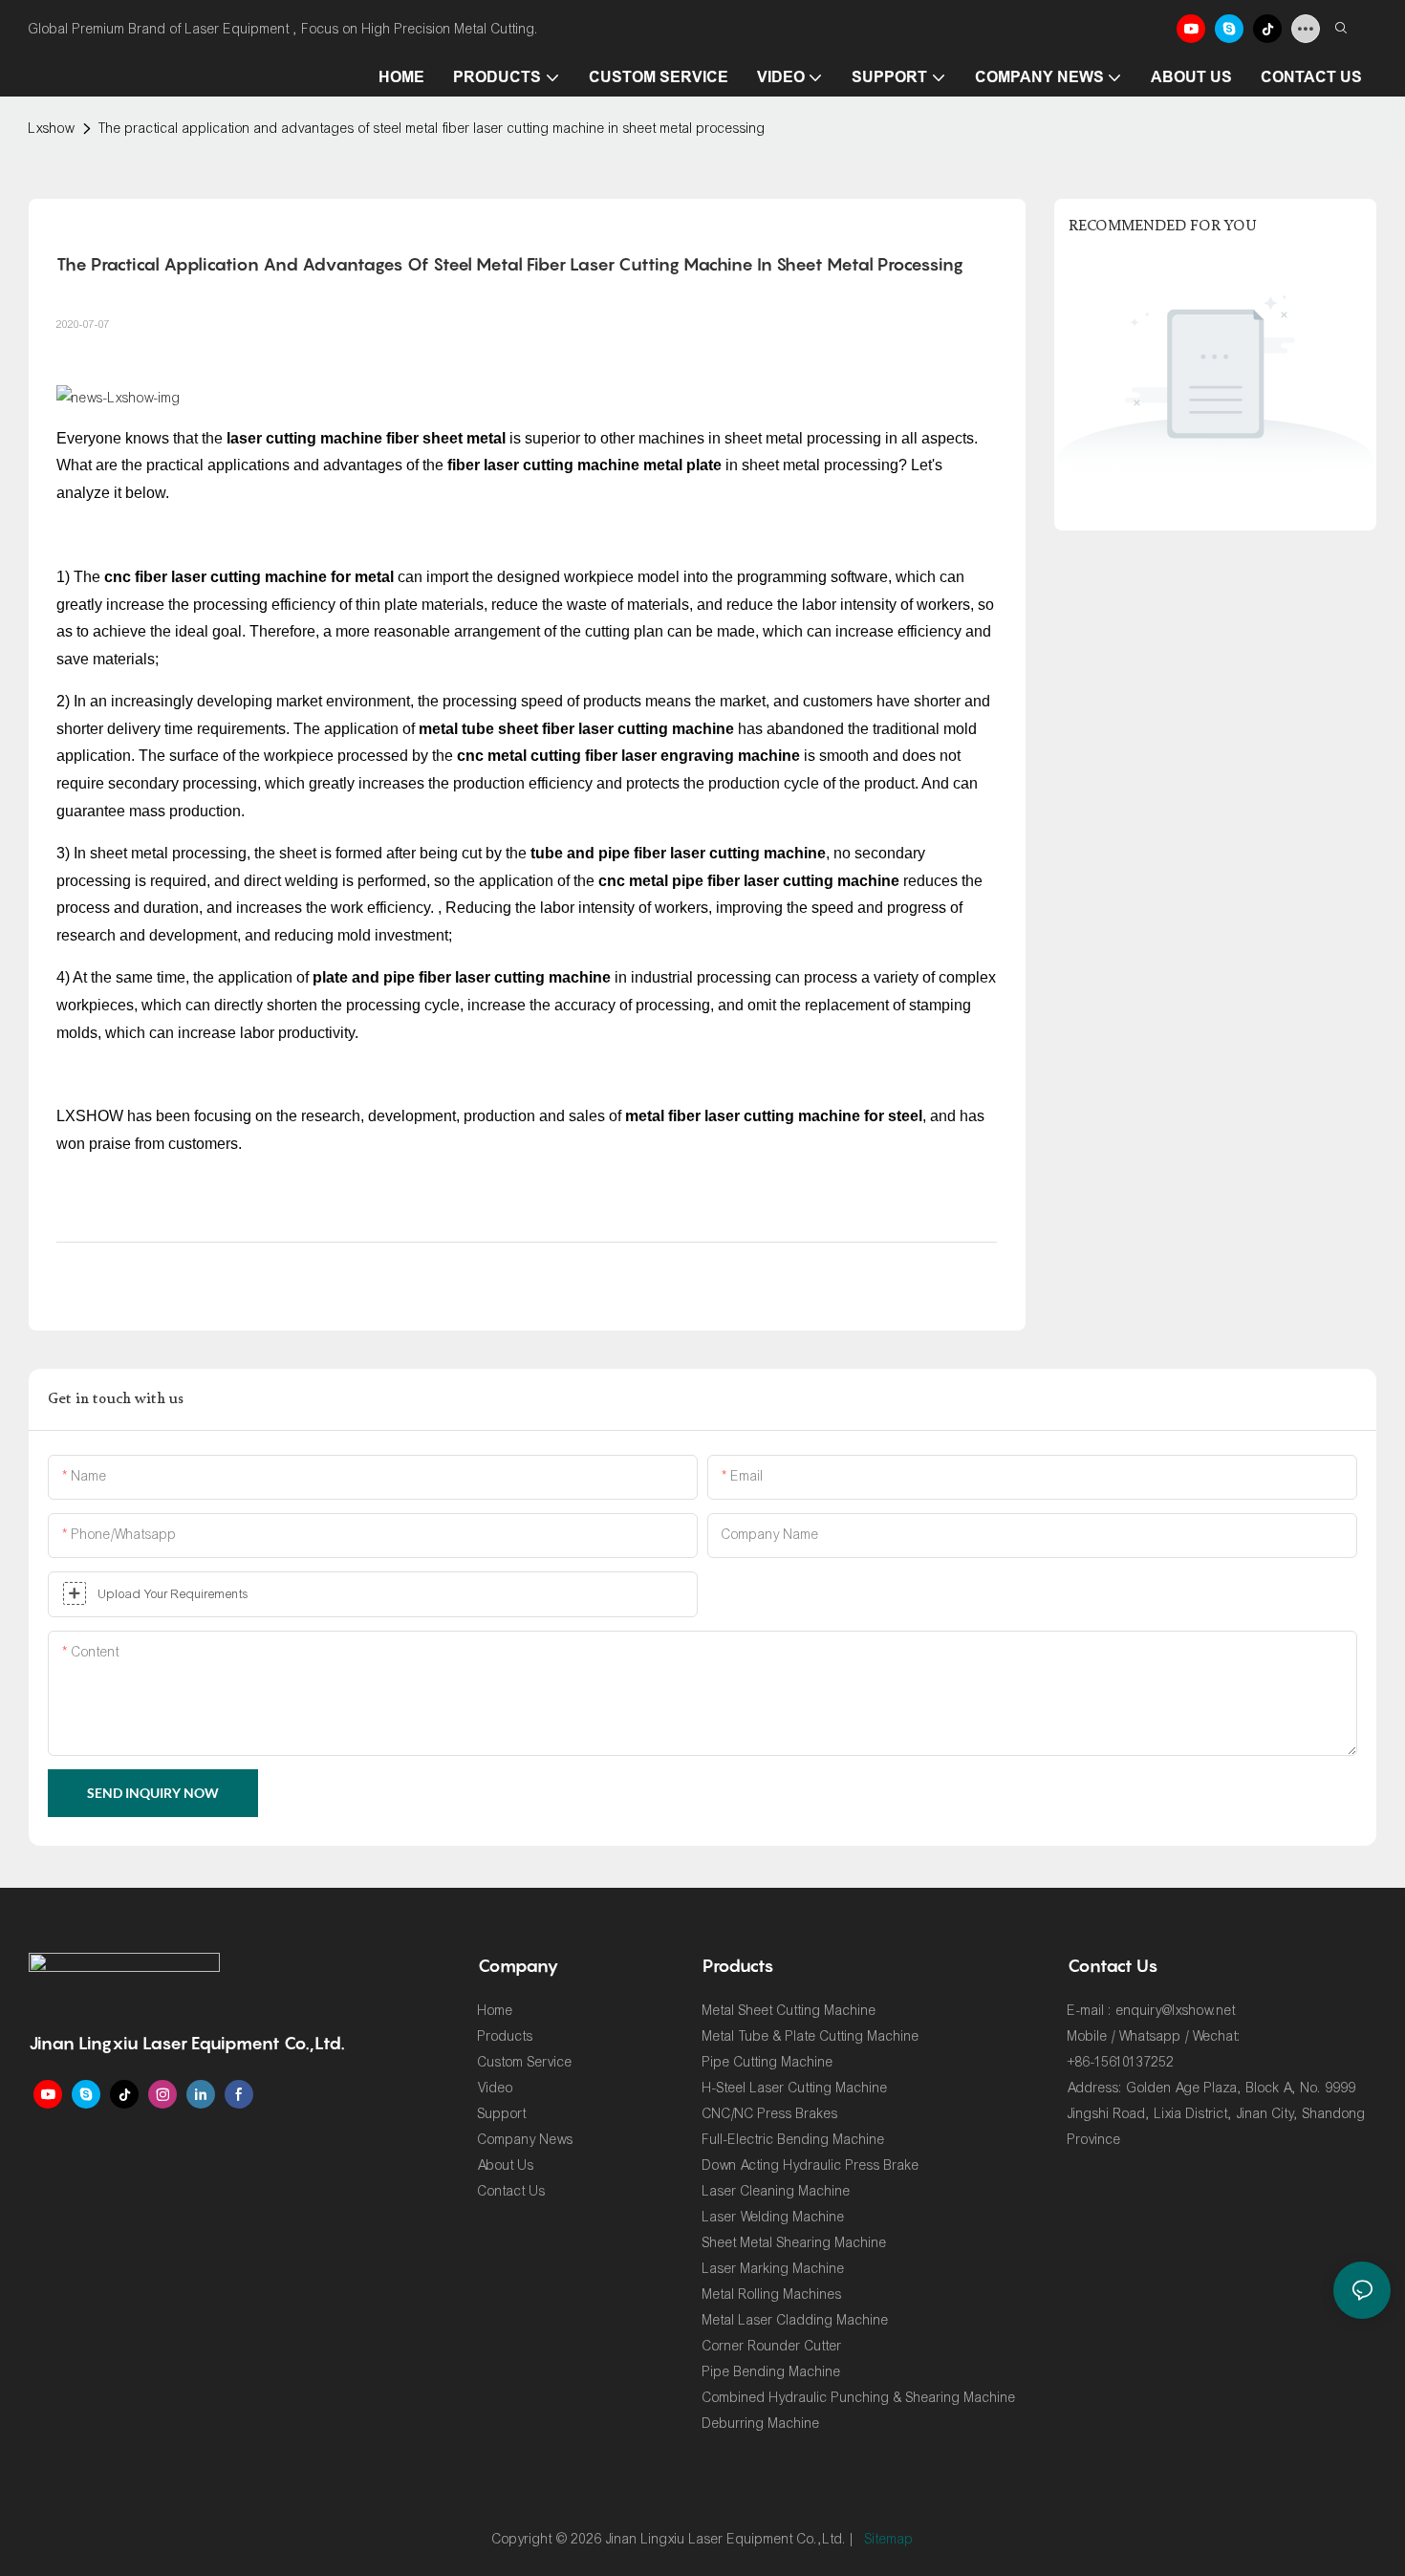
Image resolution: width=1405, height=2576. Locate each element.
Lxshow (52, 129)
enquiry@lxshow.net (1176, 2011)
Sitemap (889, 2539)
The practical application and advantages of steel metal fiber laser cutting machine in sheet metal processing (432, 129)
